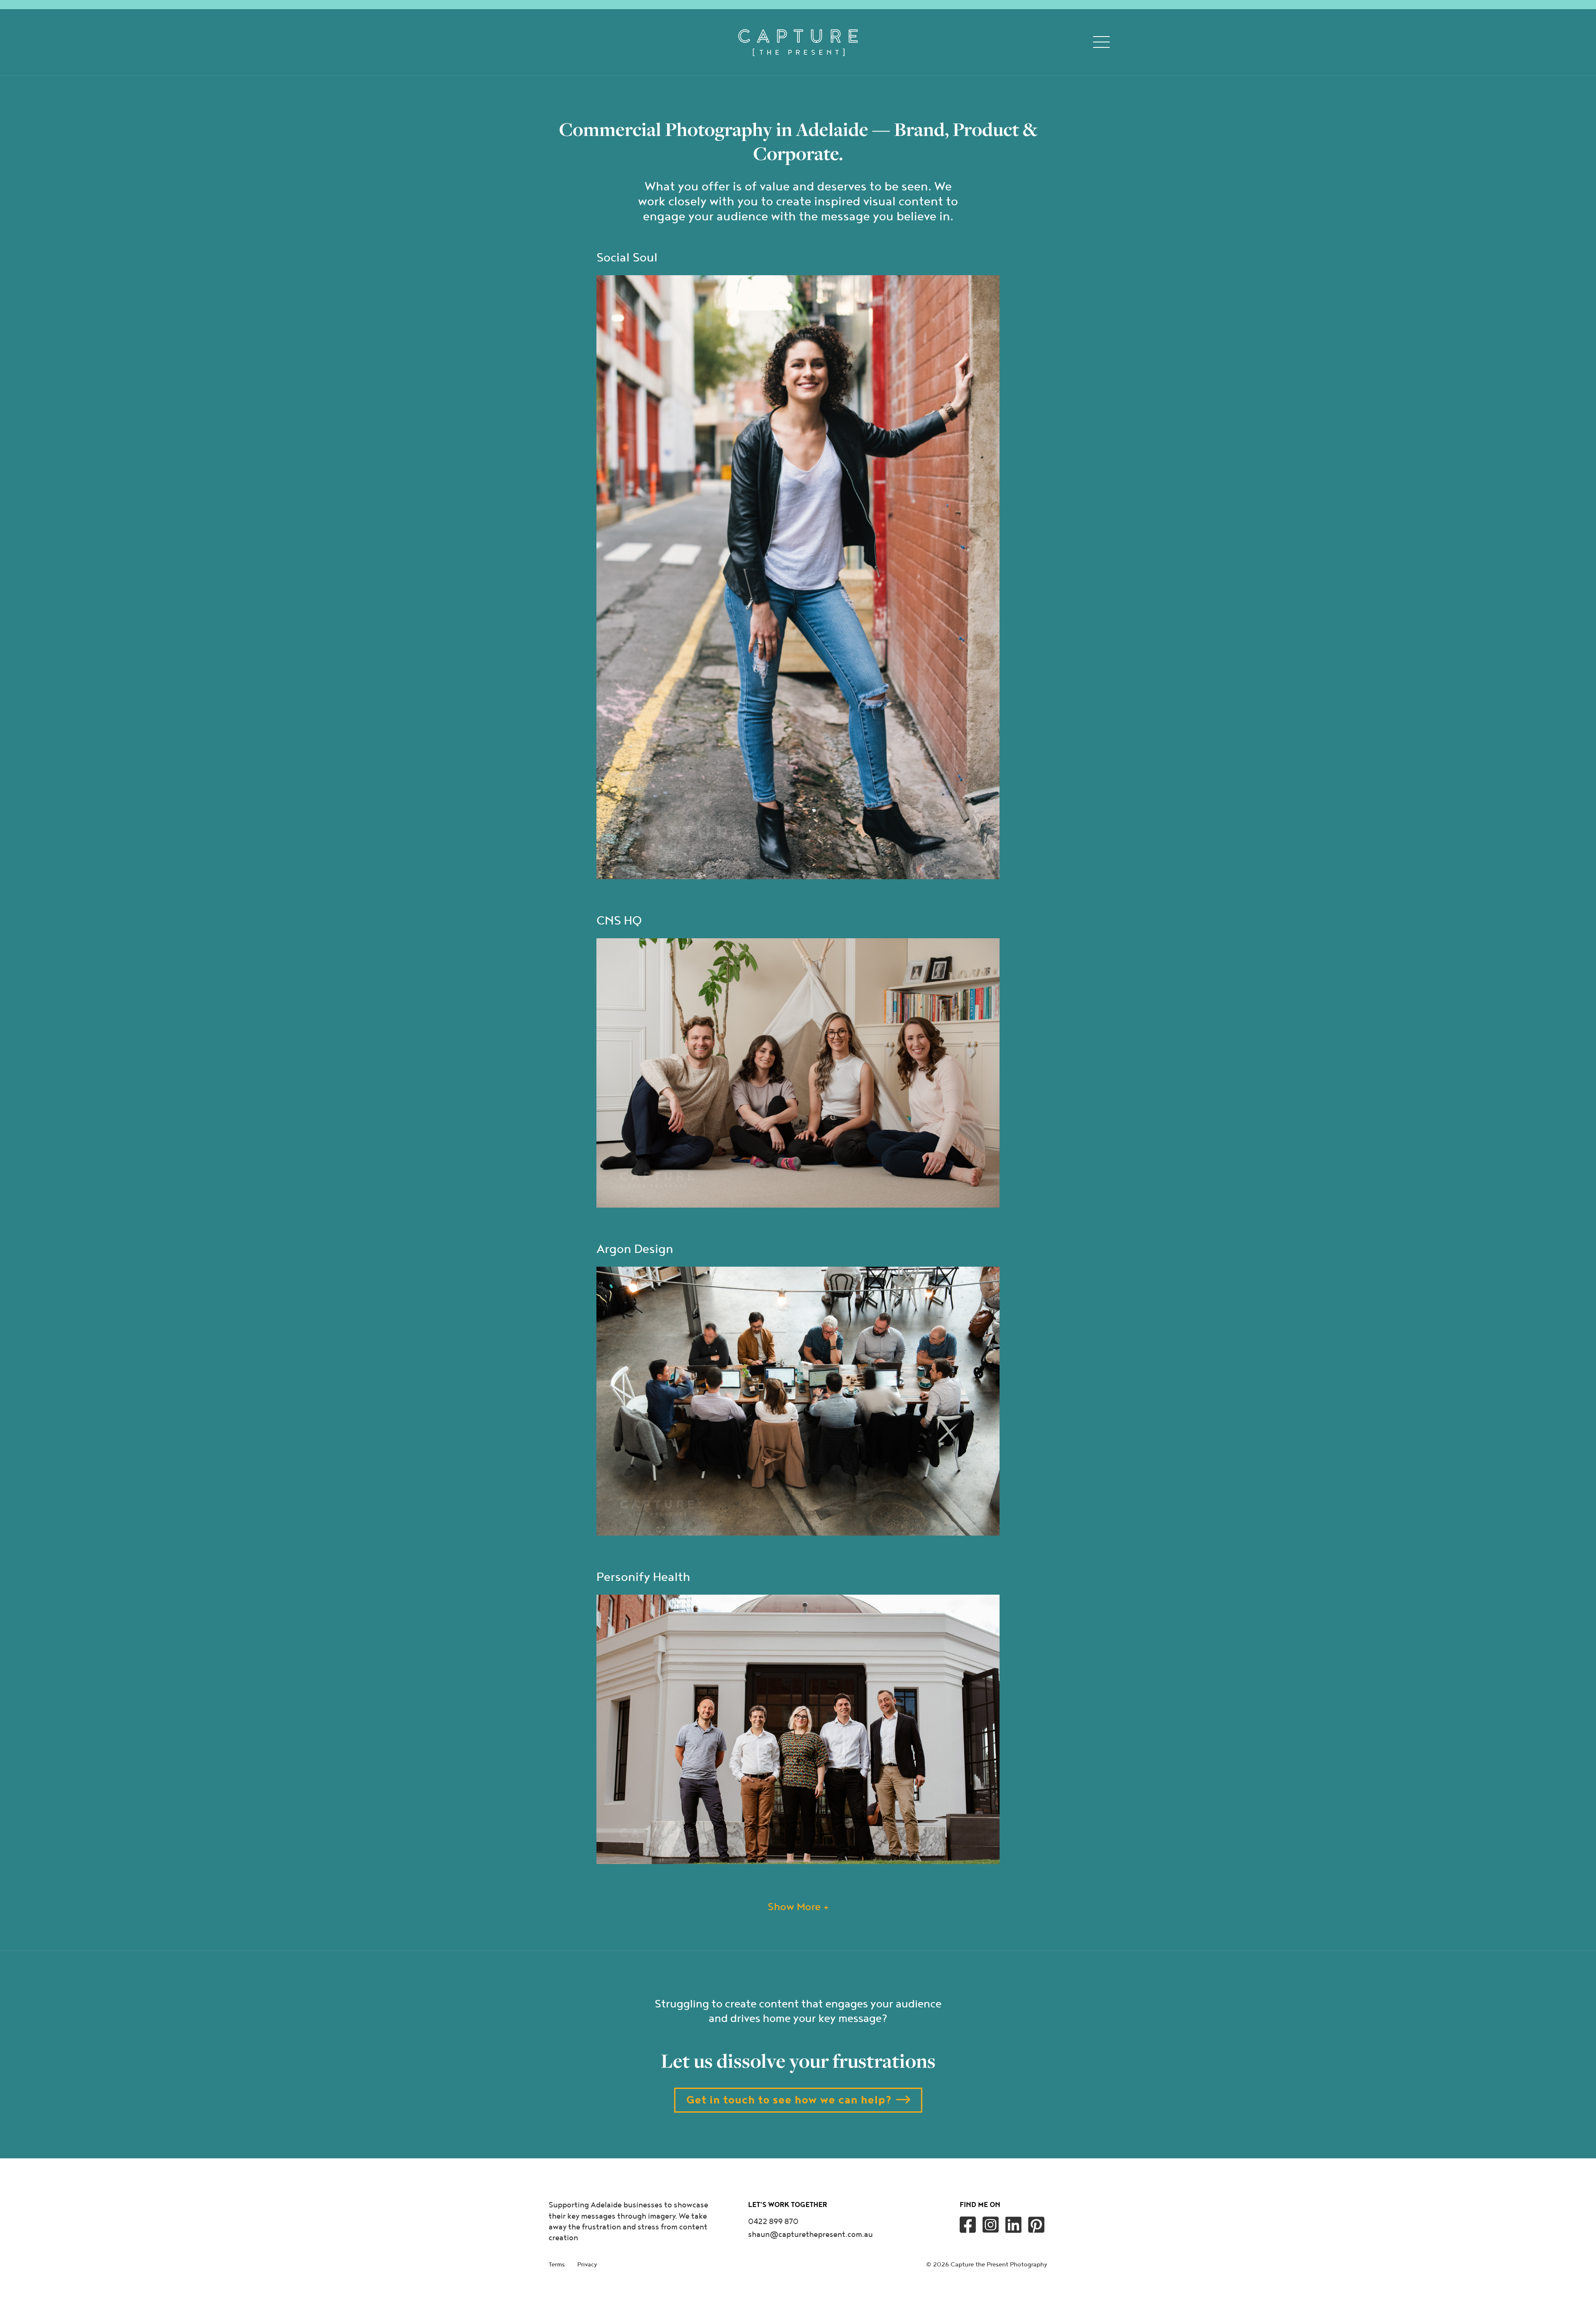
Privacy (587, 2265)
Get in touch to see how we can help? (789, 2100)
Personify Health (643, 1577)
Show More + (798, 1907)
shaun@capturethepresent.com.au (810, 2235)
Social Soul (627, 258)
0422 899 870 (773, 2222)
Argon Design (635, 1249)
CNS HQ (619, 921)
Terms (557, 2265)
